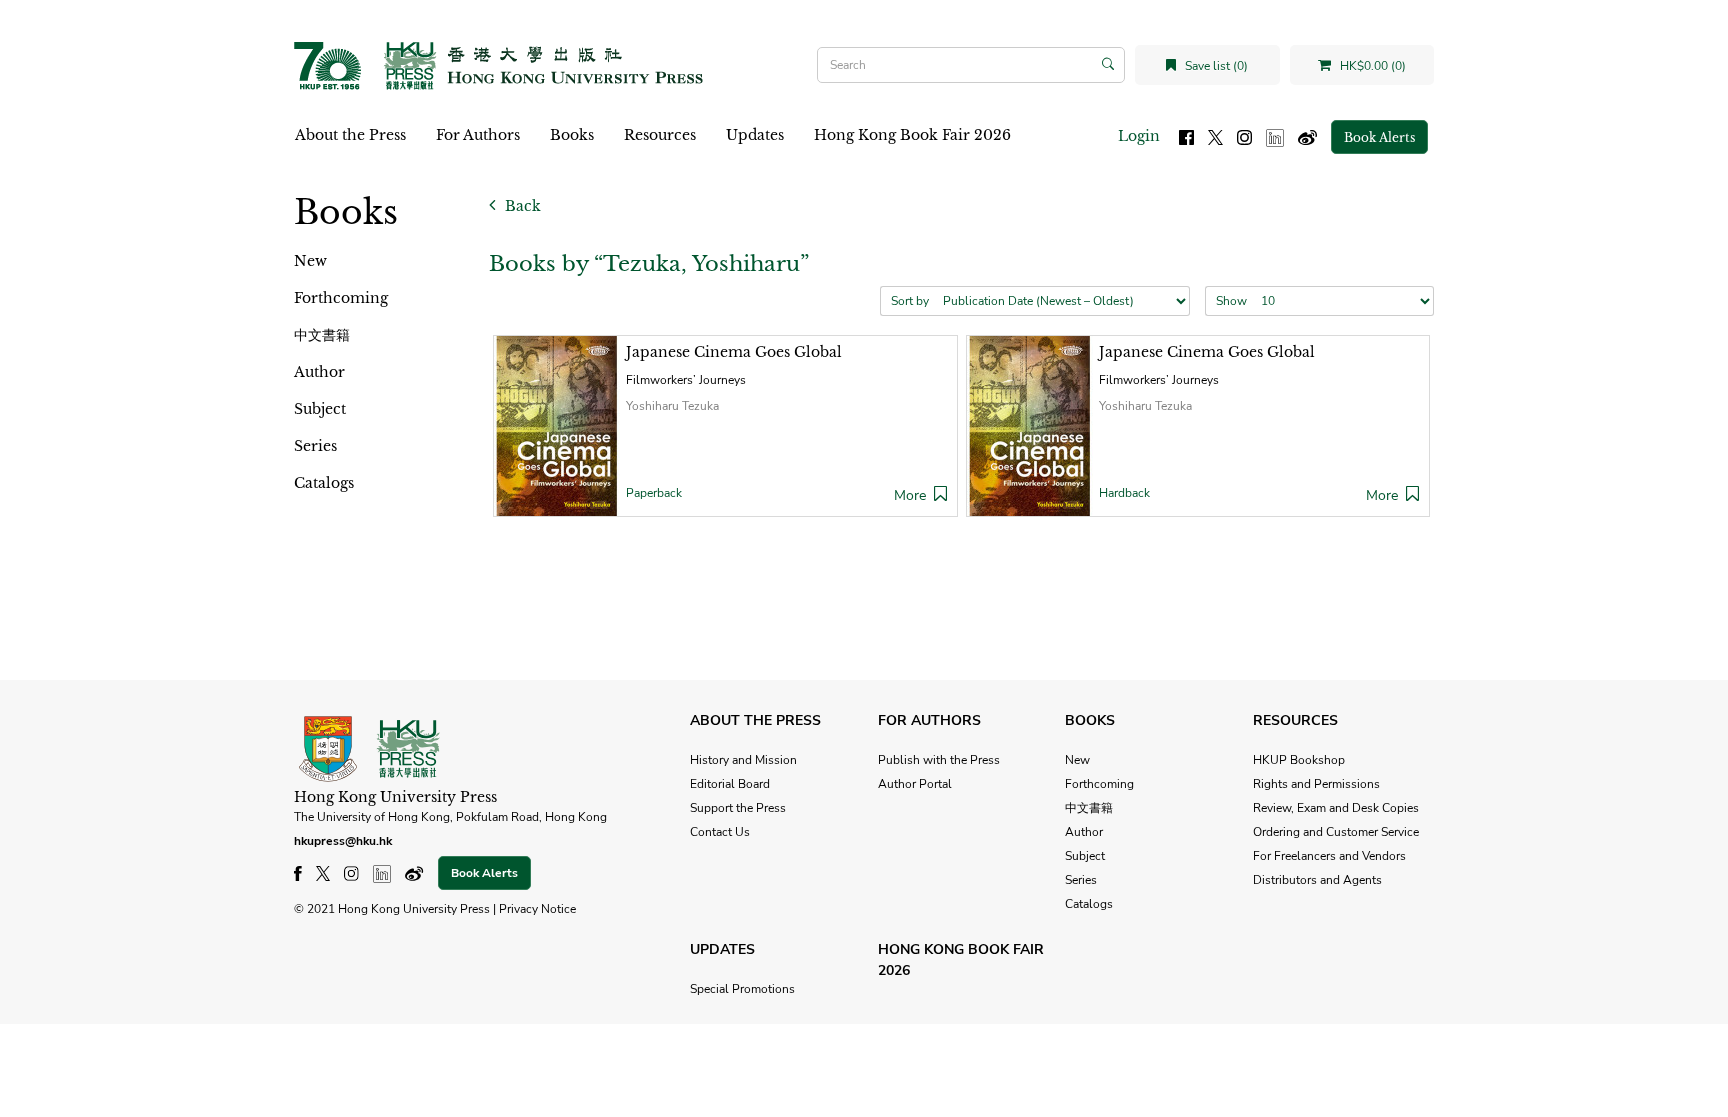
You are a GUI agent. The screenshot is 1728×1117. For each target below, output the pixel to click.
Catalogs (324, 483)
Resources (660, 135)
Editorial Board (730, 784)
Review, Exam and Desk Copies (1336, 808)
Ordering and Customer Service (1336, 832)
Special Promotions (742, 989)
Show (1231, 301)
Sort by (910, 301)
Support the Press (738, 808)
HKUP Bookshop (1299, 760)
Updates (755, 135)
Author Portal (915, 784)
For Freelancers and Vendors (1329, 856)
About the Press (350, 135)
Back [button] (521, 206)
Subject (320, 409)
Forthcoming (341, 298)
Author (319, 372)
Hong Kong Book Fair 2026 (912, 135)
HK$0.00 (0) (1371, 66)
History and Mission (743, 760)
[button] (940, 495)
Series (315, 446)
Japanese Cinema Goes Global (734, 352)
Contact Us (720, 832)
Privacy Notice (537, 909)
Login (1139, 136)
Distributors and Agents (1317, 880)
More (910, 495)
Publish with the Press (939, 760)
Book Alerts (1379, 137)
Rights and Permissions (1316, 784)
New (310, 261)
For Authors (478, 135)
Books (572, 135)
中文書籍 (322, 335)
